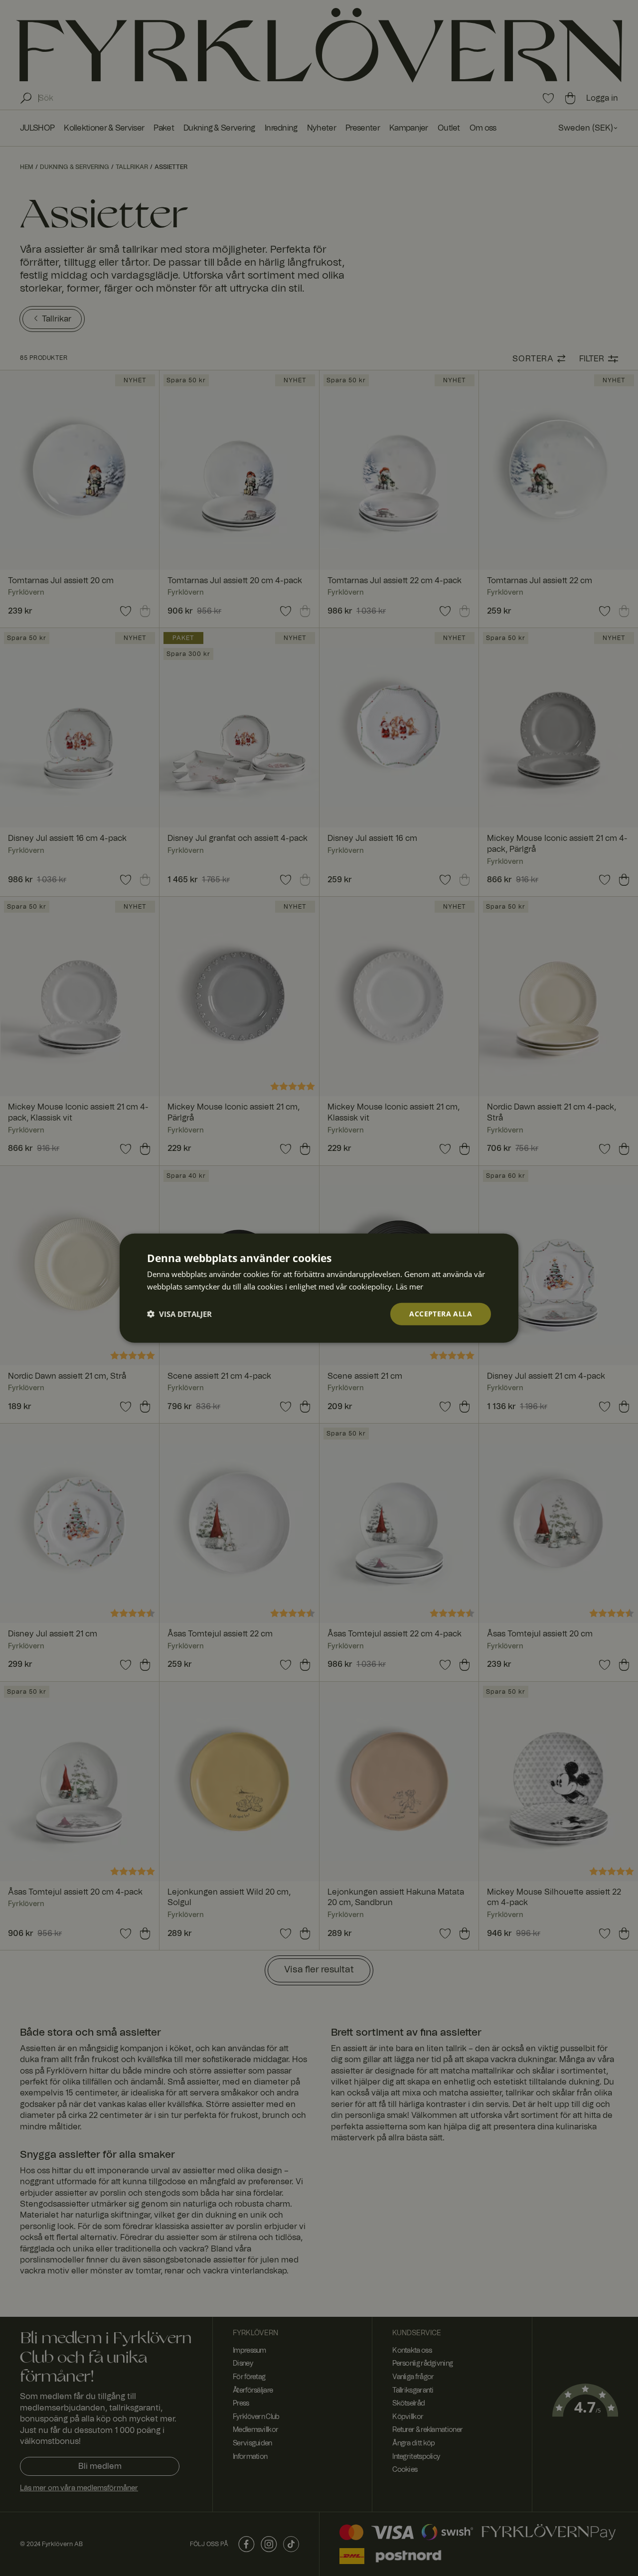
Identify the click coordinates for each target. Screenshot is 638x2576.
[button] (179, 1314)
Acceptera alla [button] (441, 1314)
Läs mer (409, 1287)
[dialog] (319, 1288)
